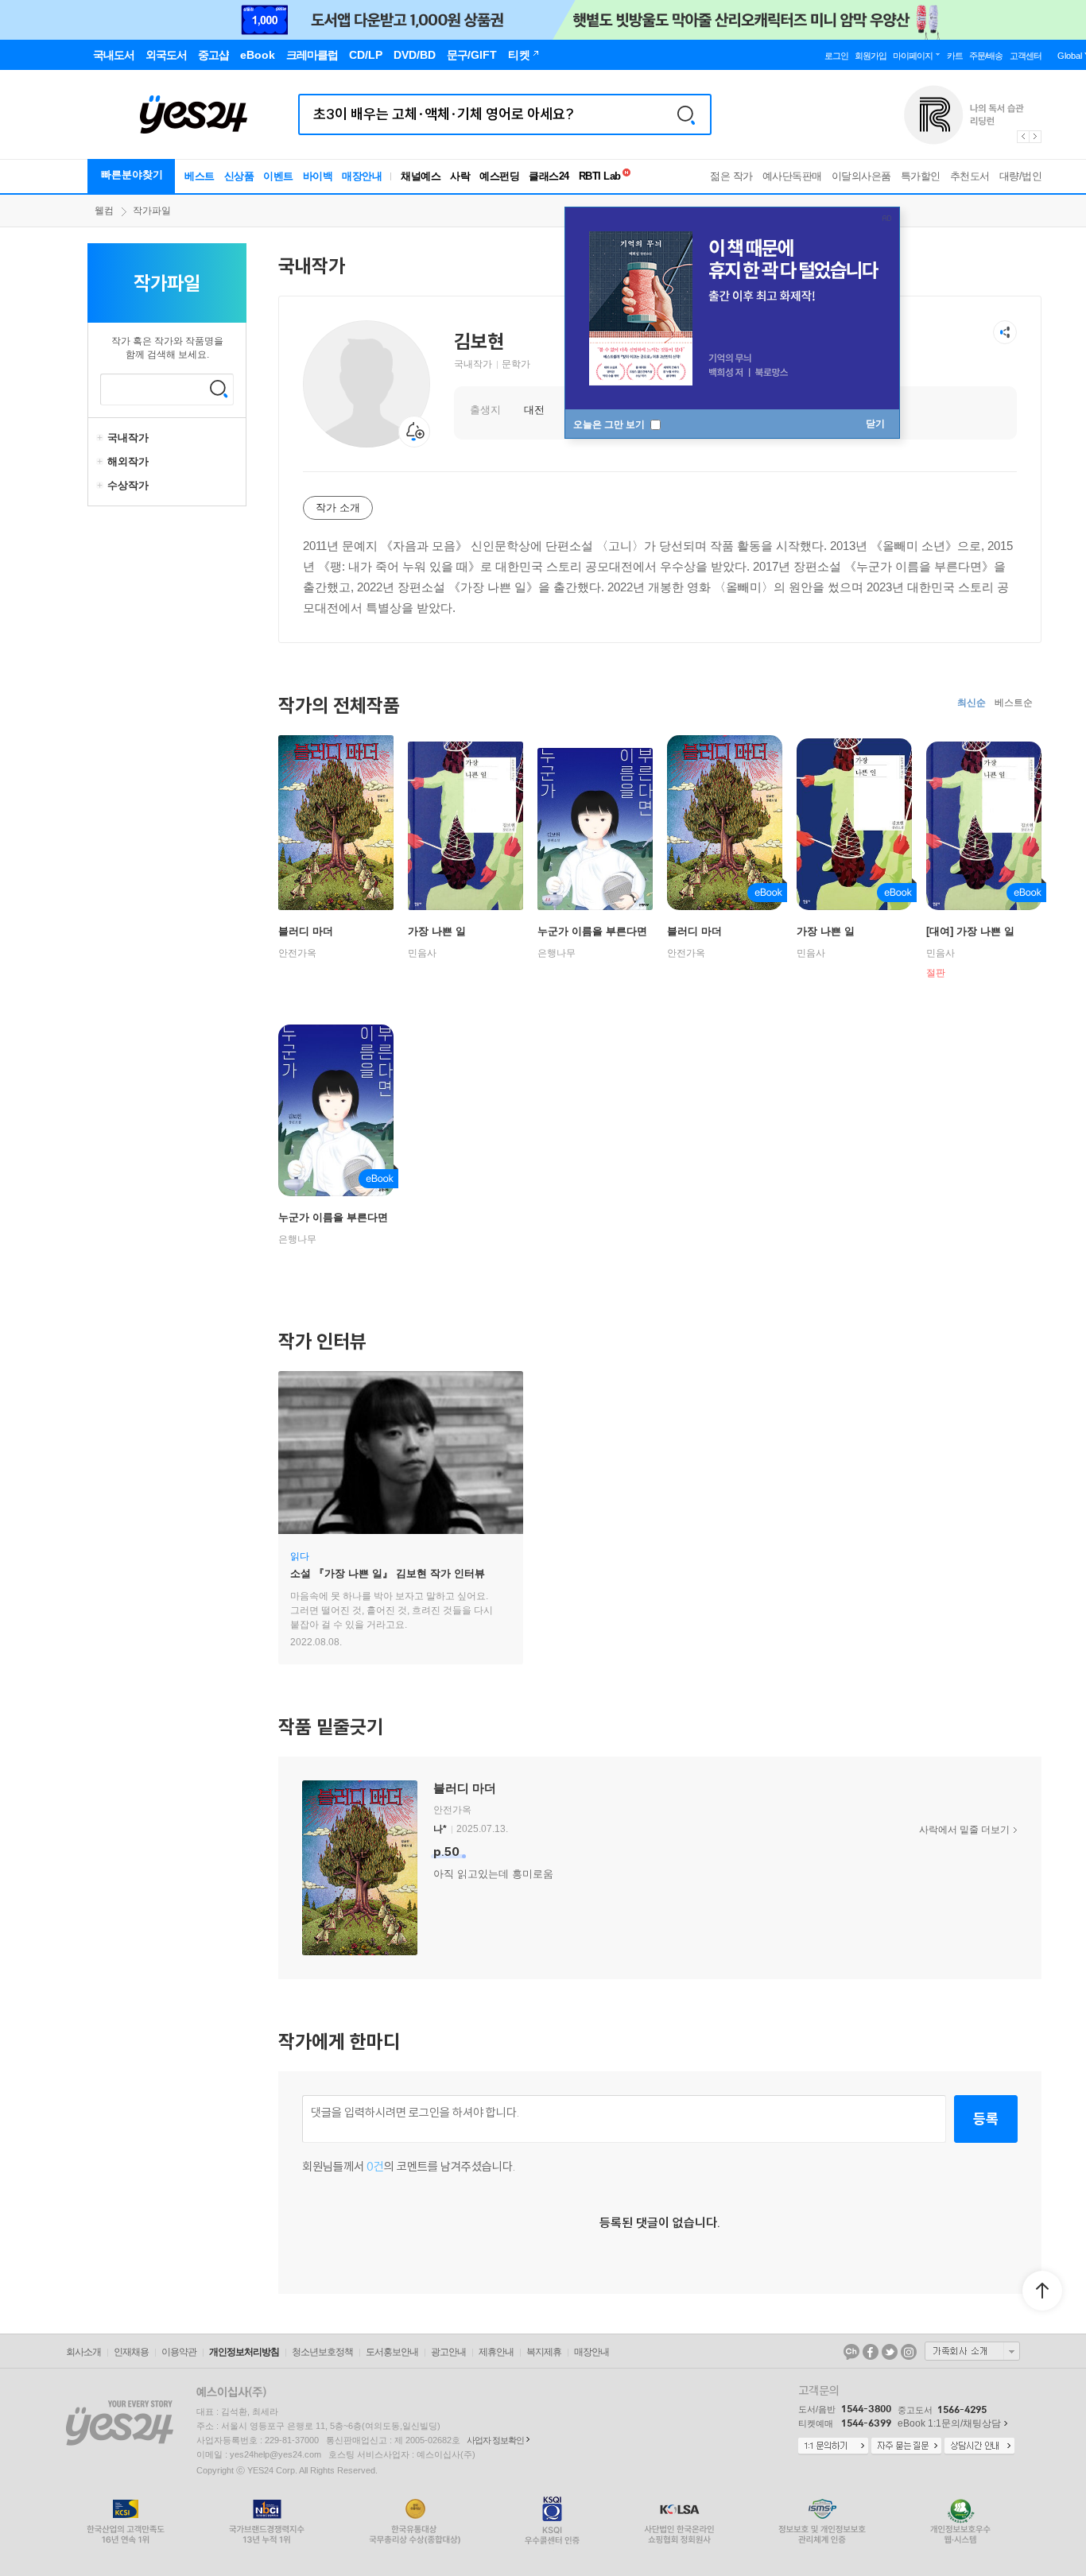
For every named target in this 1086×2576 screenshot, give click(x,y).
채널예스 (421, 176)
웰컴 (104, 211)
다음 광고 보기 (1036, 137)
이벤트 (278, 176)
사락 (460, 176)
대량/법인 (1021, 176)
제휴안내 (496, 2352)
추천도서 (970, 176)
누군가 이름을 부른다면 (592, 931)
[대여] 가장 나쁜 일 (970, 931)
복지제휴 (544, 2352)
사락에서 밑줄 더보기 (964, 1830)
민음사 (422, 953)
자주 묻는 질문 (906, 2446)
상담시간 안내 (979, 2446)
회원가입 (871, 56)
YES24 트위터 (890, 2352)
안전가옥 (297, 953)
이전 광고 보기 (1022, 137)
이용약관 (179, 2352)
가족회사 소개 (972, 2351)
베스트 (200, 176)
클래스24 (549, 176)
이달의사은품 (861, 176)
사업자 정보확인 (495, 2440)
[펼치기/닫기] (102, 438)
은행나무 (557, 953)
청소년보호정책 (322, 2352)
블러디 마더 (306, 931)
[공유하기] (1005, 332)
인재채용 (131, 2352)
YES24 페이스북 (871, 2352)
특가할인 (921, 176)
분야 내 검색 (219, 389)
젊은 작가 (731, 176)
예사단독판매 (792, 176)
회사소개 (83, 2352)
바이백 (318, 176)
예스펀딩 (499, 176)
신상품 (239, 176)
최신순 (972, 703)
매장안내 (362, 176)
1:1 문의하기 (833, 2446)
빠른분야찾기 (132, 174)
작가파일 (152, 211)
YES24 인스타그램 (909, 2352)
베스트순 (1014, 703)
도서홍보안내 (392, 2352)
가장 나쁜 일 (437, 931)
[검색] (686, 114)
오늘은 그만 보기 (610, 424)
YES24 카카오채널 (851, 2352)
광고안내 (448, 2352)
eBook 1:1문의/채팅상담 (949, 2423)
